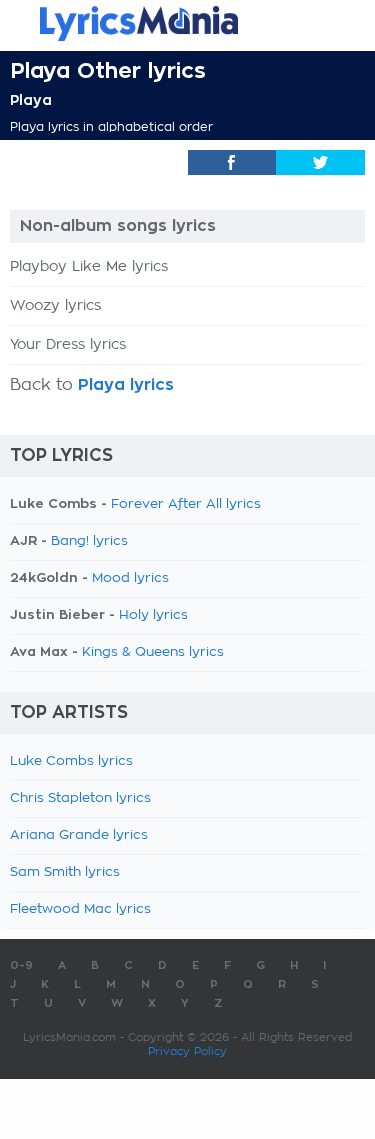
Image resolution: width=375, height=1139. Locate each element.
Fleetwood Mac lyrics (80, 909)
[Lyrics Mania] (187, 23)
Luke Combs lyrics (71, 761)
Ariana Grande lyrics (79, 835)
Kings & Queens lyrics (153, 652)
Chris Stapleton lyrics (80, 798)
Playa (31, 100)
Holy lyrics (153, 615)
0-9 (21, 965)
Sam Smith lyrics (65, 872)
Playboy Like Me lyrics (89, 267)
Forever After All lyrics (186, 504)
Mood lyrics (130, 578)
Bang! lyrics (89, 541)
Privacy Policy (187, 1051)
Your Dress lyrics (68, 345)
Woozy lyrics (55, 306)
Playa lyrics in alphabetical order (111, 127)
